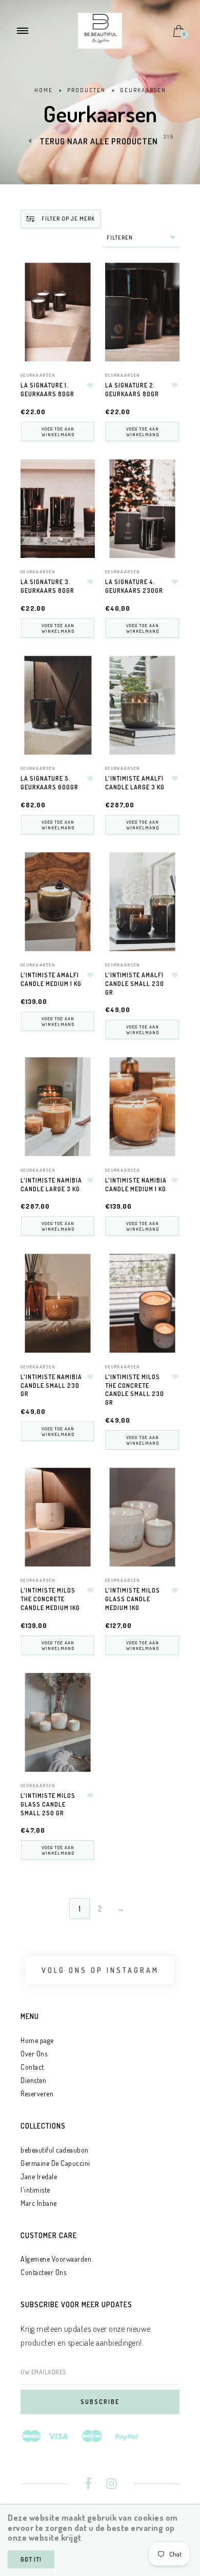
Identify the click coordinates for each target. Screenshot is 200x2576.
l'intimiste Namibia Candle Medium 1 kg (136, 1185)
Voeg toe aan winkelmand (58, 432)
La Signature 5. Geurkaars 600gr (49, 783)
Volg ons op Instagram (100, 1970)
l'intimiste (35, 2190)
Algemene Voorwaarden (56, 2259)
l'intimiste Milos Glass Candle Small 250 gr (48, 1804)
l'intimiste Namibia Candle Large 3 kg (51, 1185)
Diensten (33, 2080)
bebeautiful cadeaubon (55, 2150)
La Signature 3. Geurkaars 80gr (47, 586)
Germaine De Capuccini (55, 2163)
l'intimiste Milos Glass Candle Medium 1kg (133, 1599)
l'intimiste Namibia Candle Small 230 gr (51, 1386)
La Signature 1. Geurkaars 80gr (47, 390)
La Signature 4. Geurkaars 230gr (134, 586)
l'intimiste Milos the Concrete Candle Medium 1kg (50, 1599)
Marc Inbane (39, 2203)
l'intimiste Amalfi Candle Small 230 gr (135, 984)
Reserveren (37, 2094)
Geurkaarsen (38, 375)
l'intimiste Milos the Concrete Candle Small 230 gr (135, 1390)
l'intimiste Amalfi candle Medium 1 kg (51, 979)
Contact (32, 2067)
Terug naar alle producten (99, 141)
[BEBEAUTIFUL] (100, 30)
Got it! (31, 2559)
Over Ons (34, 2054)
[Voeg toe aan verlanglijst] (90, 385)
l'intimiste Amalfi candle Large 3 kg (135, 783)
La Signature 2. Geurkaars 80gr (132, 390)
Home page (37, 2040)
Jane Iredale (39, 2176)
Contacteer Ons (43, 2272)
